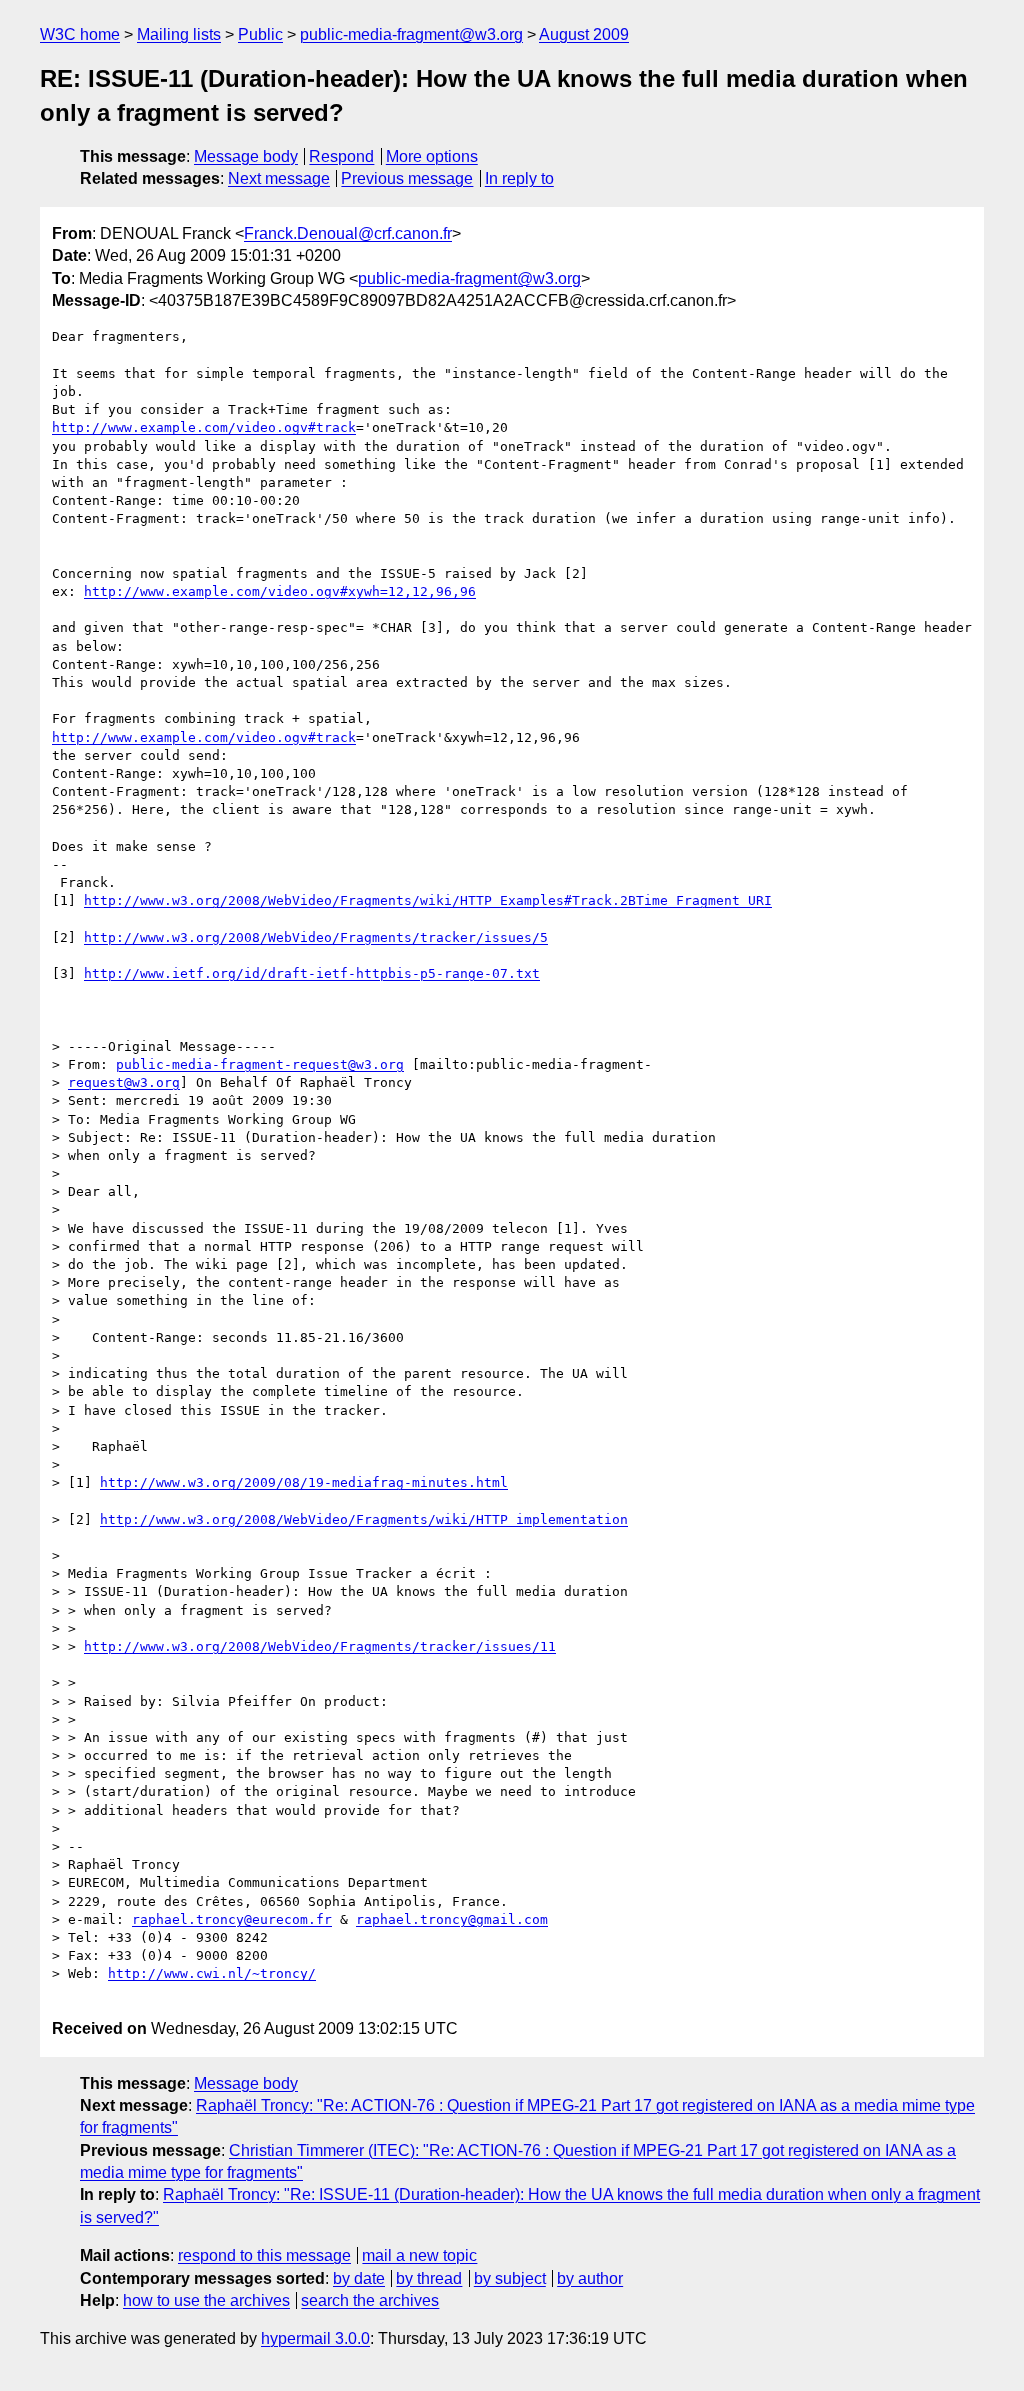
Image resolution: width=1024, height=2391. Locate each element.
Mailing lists (179, 34)
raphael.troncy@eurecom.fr (232, 1919)
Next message (279, 178)
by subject (510, 2278)
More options (432, 156)
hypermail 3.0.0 (315, 2338)
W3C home (80, 34)
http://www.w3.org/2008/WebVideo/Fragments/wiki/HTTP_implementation (364, 1519)
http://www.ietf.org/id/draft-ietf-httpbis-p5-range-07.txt (312, 973)
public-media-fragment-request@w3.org (260, 1064)
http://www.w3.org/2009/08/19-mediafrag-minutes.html (304, 1482)
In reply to (519, 178)
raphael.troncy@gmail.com (452, 1919)
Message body (246, 156)
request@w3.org (124, 1082)
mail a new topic (419, 2255)
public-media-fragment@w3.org (411, 34)
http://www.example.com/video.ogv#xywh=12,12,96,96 (280, 591)
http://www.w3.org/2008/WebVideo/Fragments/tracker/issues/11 (320, 1646)
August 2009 (584, 34)
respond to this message (264, 2255)
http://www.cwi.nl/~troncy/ (212, 1973)
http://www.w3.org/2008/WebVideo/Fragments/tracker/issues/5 (316, 937)
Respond (341, 156)
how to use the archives (206, 2300)
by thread (429, 2278)
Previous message (407, 178)
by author (590, 2278)
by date (359, 2278)
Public (260, 34)
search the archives (370, 2300)
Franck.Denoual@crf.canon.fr (348, 233)
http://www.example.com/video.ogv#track (204, 427)
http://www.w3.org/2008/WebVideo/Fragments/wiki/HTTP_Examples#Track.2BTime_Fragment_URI (428, 900)
